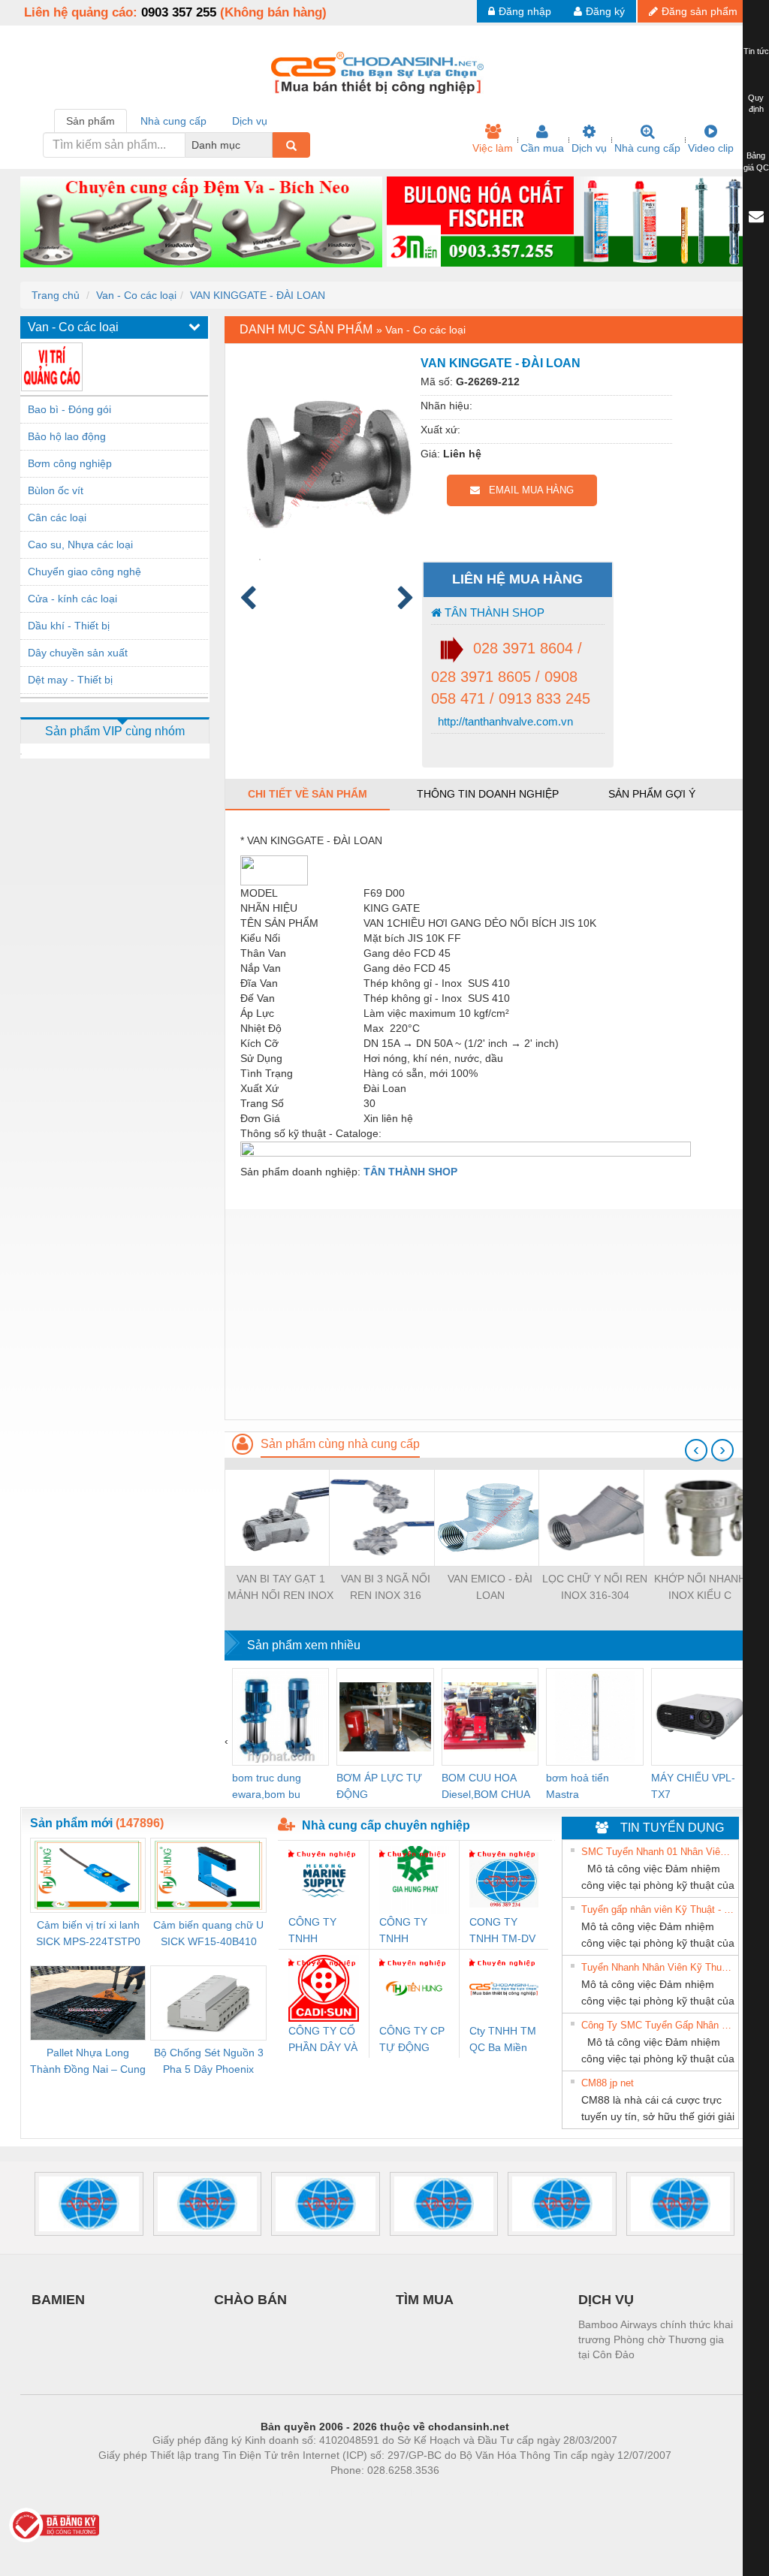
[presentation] (696, 1450)
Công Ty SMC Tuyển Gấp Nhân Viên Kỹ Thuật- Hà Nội (658, 2025)
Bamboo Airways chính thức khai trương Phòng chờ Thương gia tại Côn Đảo (656, 2339)
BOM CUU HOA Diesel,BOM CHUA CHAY (486, 1787)
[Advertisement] (487, 1314)
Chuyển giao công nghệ (84, 572)
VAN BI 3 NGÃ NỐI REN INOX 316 (386, 1587)
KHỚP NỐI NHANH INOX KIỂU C (700, 1587)
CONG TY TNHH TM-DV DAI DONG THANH (502, 1931)
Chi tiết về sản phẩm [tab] (308, 794)
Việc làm (493, 148)
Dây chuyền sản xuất (78, 653)
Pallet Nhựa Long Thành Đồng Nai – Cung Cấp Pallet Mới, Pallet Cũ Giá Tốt (88, 2062)
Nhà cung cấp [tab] (173, 121)
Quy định (756, 104)
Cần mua (542, 148)
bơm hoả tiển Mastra (578, 1786)
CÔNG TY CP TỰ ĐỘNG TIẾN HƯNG (412, 2040)
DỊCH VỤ (606, 2300)
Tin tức (756, 51)
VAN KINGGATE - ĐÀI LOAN (258, 295)
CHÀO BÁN (250, 2300)
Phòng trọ (287, 2493)
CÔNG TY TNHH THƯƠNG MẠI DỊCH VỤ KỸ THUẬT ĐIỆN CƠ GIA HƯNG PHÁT (412, 1931)
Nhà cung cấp (647, 148)
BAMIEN (58, 2300)
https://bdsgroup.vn (365, 2493)
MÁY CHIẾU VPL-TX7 (693, 1786)
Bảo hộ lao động (67, 436)
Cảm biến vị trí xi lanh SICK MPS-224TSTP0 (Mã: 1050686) (88, 1934)
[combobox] (268, 145)
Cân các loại (57, 517)
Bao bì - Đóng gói (69, 409)
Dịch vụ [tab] (250, 121)
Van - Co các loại (136, 295)
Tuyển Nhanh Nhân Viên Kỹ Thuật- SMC (658, 1967)
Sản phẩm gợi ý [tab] (652, 794)
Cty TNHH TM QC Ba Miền (503, 2039)
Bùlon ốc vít (56, 490)
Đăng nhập (525, 11)
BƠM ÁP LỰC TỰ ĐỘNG (379, 1786)
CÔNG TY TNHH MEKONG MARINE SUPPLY (312, 1931)
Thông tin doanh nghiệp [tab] (488, 794)
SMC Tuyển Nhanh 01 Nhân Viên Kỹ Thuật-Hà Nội (658, 1852)
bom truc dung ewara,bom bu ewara (267, 1787)
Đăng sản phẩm (700, 11)
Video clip (711, 148)
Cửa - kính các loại (72, 599)
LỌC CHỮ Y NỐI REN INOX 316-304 (595, 1587)
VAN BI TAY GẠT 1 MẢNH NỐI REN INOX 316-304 (280, 1588)
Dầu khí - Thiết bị (69, 626)
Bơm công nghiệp (70, 463)
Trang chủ (56, 295)
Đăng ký (605, 11)
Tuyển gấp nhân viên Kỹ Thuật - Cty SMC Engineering (658, 1909)
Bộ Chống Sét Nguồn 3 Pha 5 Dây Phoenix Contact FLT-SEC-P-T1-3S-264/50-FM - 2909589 (208, 2062)
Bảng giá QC (756, 161)
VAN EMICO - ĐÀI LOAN (490, 1587)
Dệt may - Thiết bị (70, 680)
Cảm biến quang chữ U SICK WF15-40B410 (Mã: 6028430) (208, 1934)
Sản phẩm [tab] (90, 121)
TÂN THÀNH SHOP (493, 612)
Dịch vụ (589, 148)
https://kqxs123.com (458, 2493)
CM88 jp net (608, 2083)
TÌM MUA (425, 2300)
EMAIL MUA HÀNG (527, 490)
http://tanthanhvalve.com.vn (504, 721)
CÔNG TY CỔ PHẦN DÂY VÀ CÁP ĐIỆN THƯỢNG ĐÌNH (323, 2040)
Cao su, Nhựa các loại (80, 544)
